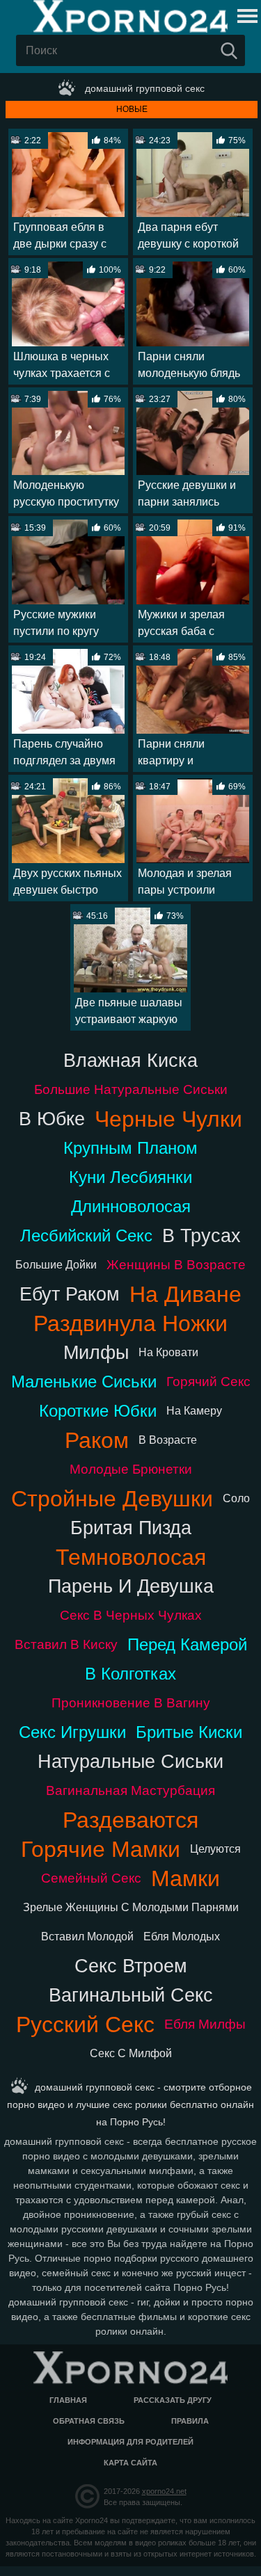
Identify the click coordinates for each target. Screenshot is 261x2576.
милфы (96, 1352)
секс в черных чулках (131, 1615)
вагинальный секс (131, 1995)
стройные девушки (112, 1499)
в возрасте (168, 1440)
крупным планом (130, 1148)
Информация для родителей (130, 2442)
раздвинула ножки (130, 1323)
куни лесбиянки (130, 1177)
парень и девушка (131, 1586)
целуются (215, 1849)
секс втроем (131, 1966)
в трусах (201, 1235)
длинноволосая (131, 1206)
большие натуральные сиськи (131, 1089)
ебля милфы (205, 2024)
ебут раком (70, 1294)
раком (97, 1440)
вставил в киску (66, 1644)
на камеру (194, 1411)
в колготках (130, 1674)
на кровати (168, 1352)
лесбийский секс (86, 1235)
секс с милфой (131, 2053)
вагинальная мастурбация (130, 1790)
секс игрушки (72, 1732)
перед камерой (187, 1644)
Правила (190, 2421)
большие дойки (56, 1265)
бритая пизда (131, 1528)
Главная (68, 2400)
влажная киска (130, 1060)
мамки (185, 1878)
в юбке (52, 1119)
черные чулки (168, 1119)
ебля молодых (182, 1937)
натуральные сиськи (130, 1761)
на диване (185, 1294)
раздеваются (130, 1820)
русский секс (85, 2024)
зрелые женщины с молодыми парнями (131, 1907)
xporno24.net (164, 2491)
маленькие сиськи (84, 1382)
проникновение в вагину (131, 1703)
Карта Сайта (130, 2463)
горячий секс (208, 1382)
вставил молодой (87, 1937)
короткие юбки (98, 1411)
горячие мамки (101, 1849)
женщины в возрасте (176, 1265)
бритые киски (189, 1732)
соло (236, 1498)
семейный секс (91, 1878)
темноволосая (131, 1557)
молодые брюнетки (131, 1469)
